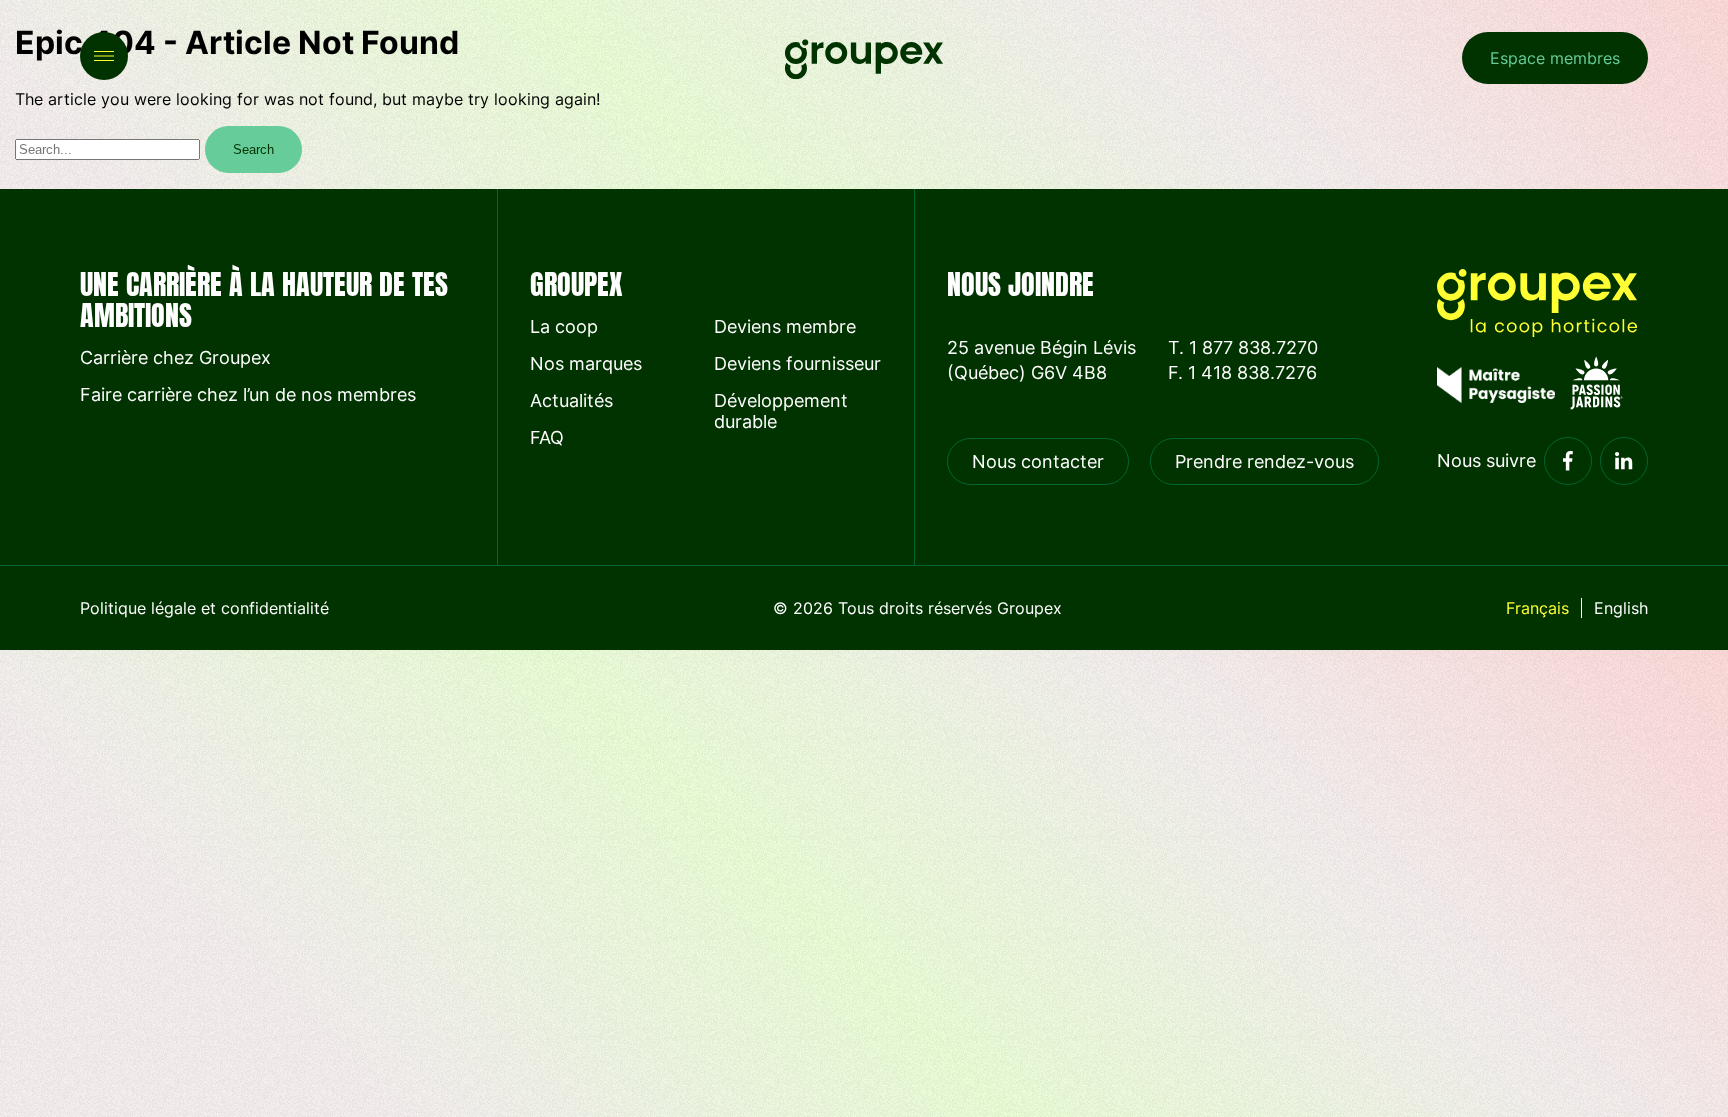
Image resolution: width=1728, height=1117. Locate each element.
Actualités (571, 400)
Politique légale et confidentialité (204, 608)
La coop (564, 326)
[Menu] (104, 56)
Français (1537, 608)
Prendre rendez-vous (1264, 461)
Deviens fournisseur (797, 363)
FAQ (547, 437)
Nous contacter (1038, 461)
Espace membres (1555, 58)
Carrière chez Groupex (175, 357)
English (1621, 608)
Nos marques (586, 363)
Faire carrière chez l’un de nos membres (248, 394)
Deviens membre (785, 326)
